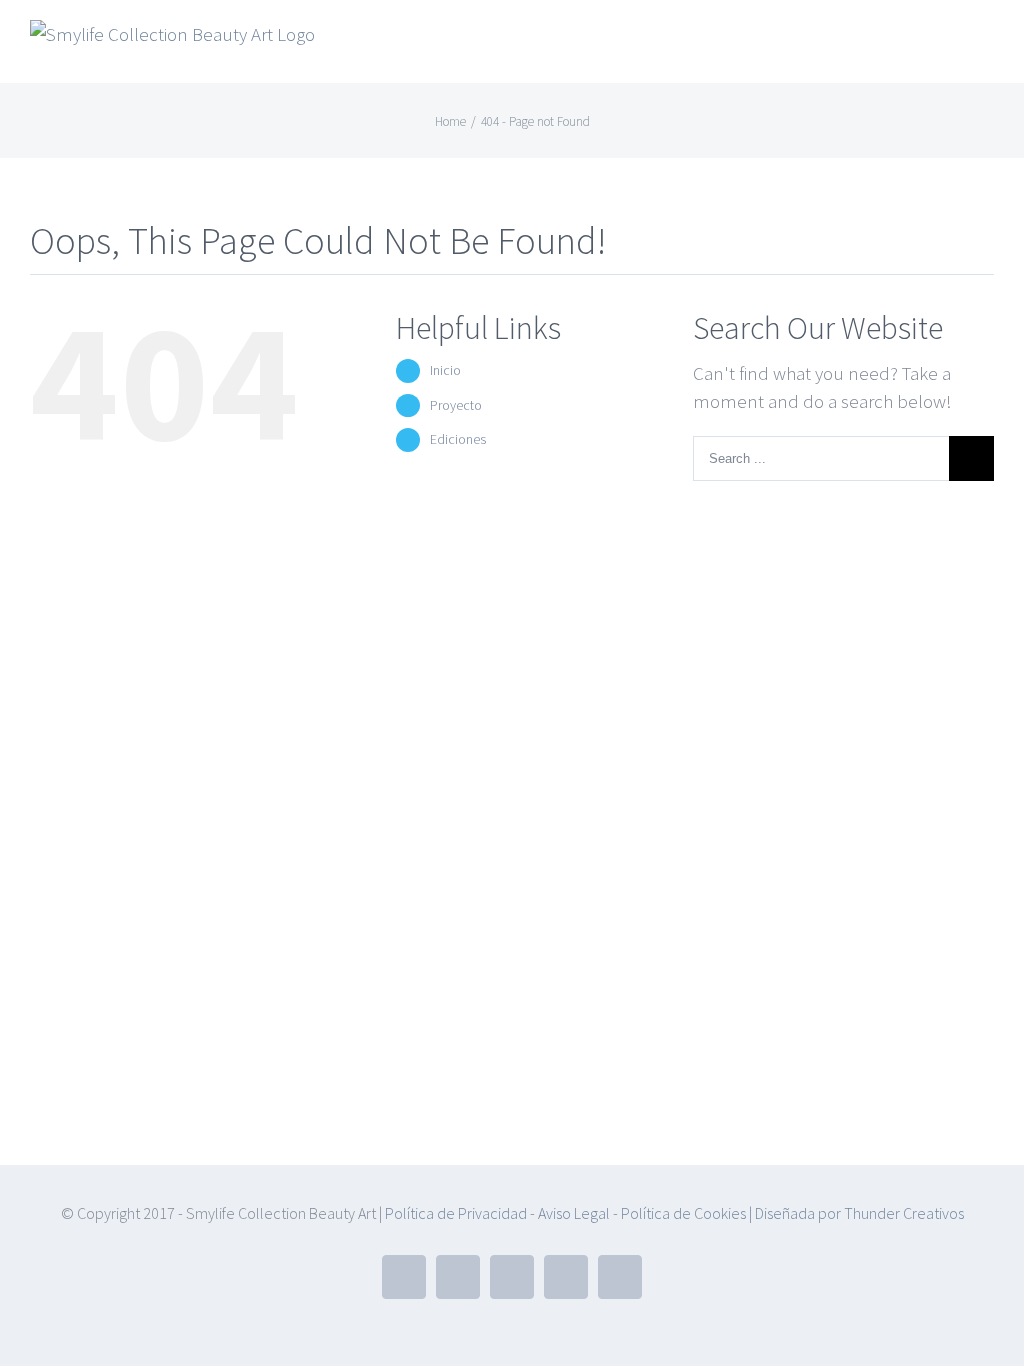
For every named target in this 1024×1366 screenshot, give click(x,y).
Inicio (445, 370)
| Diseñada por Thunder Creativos (855, 1213)
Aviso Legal (572, 1213)
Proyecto (456, 405)
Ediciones (458, 439)
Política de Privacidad (456, 1213)
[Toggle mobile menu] (986, 45)
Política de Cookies (683, 1213)
